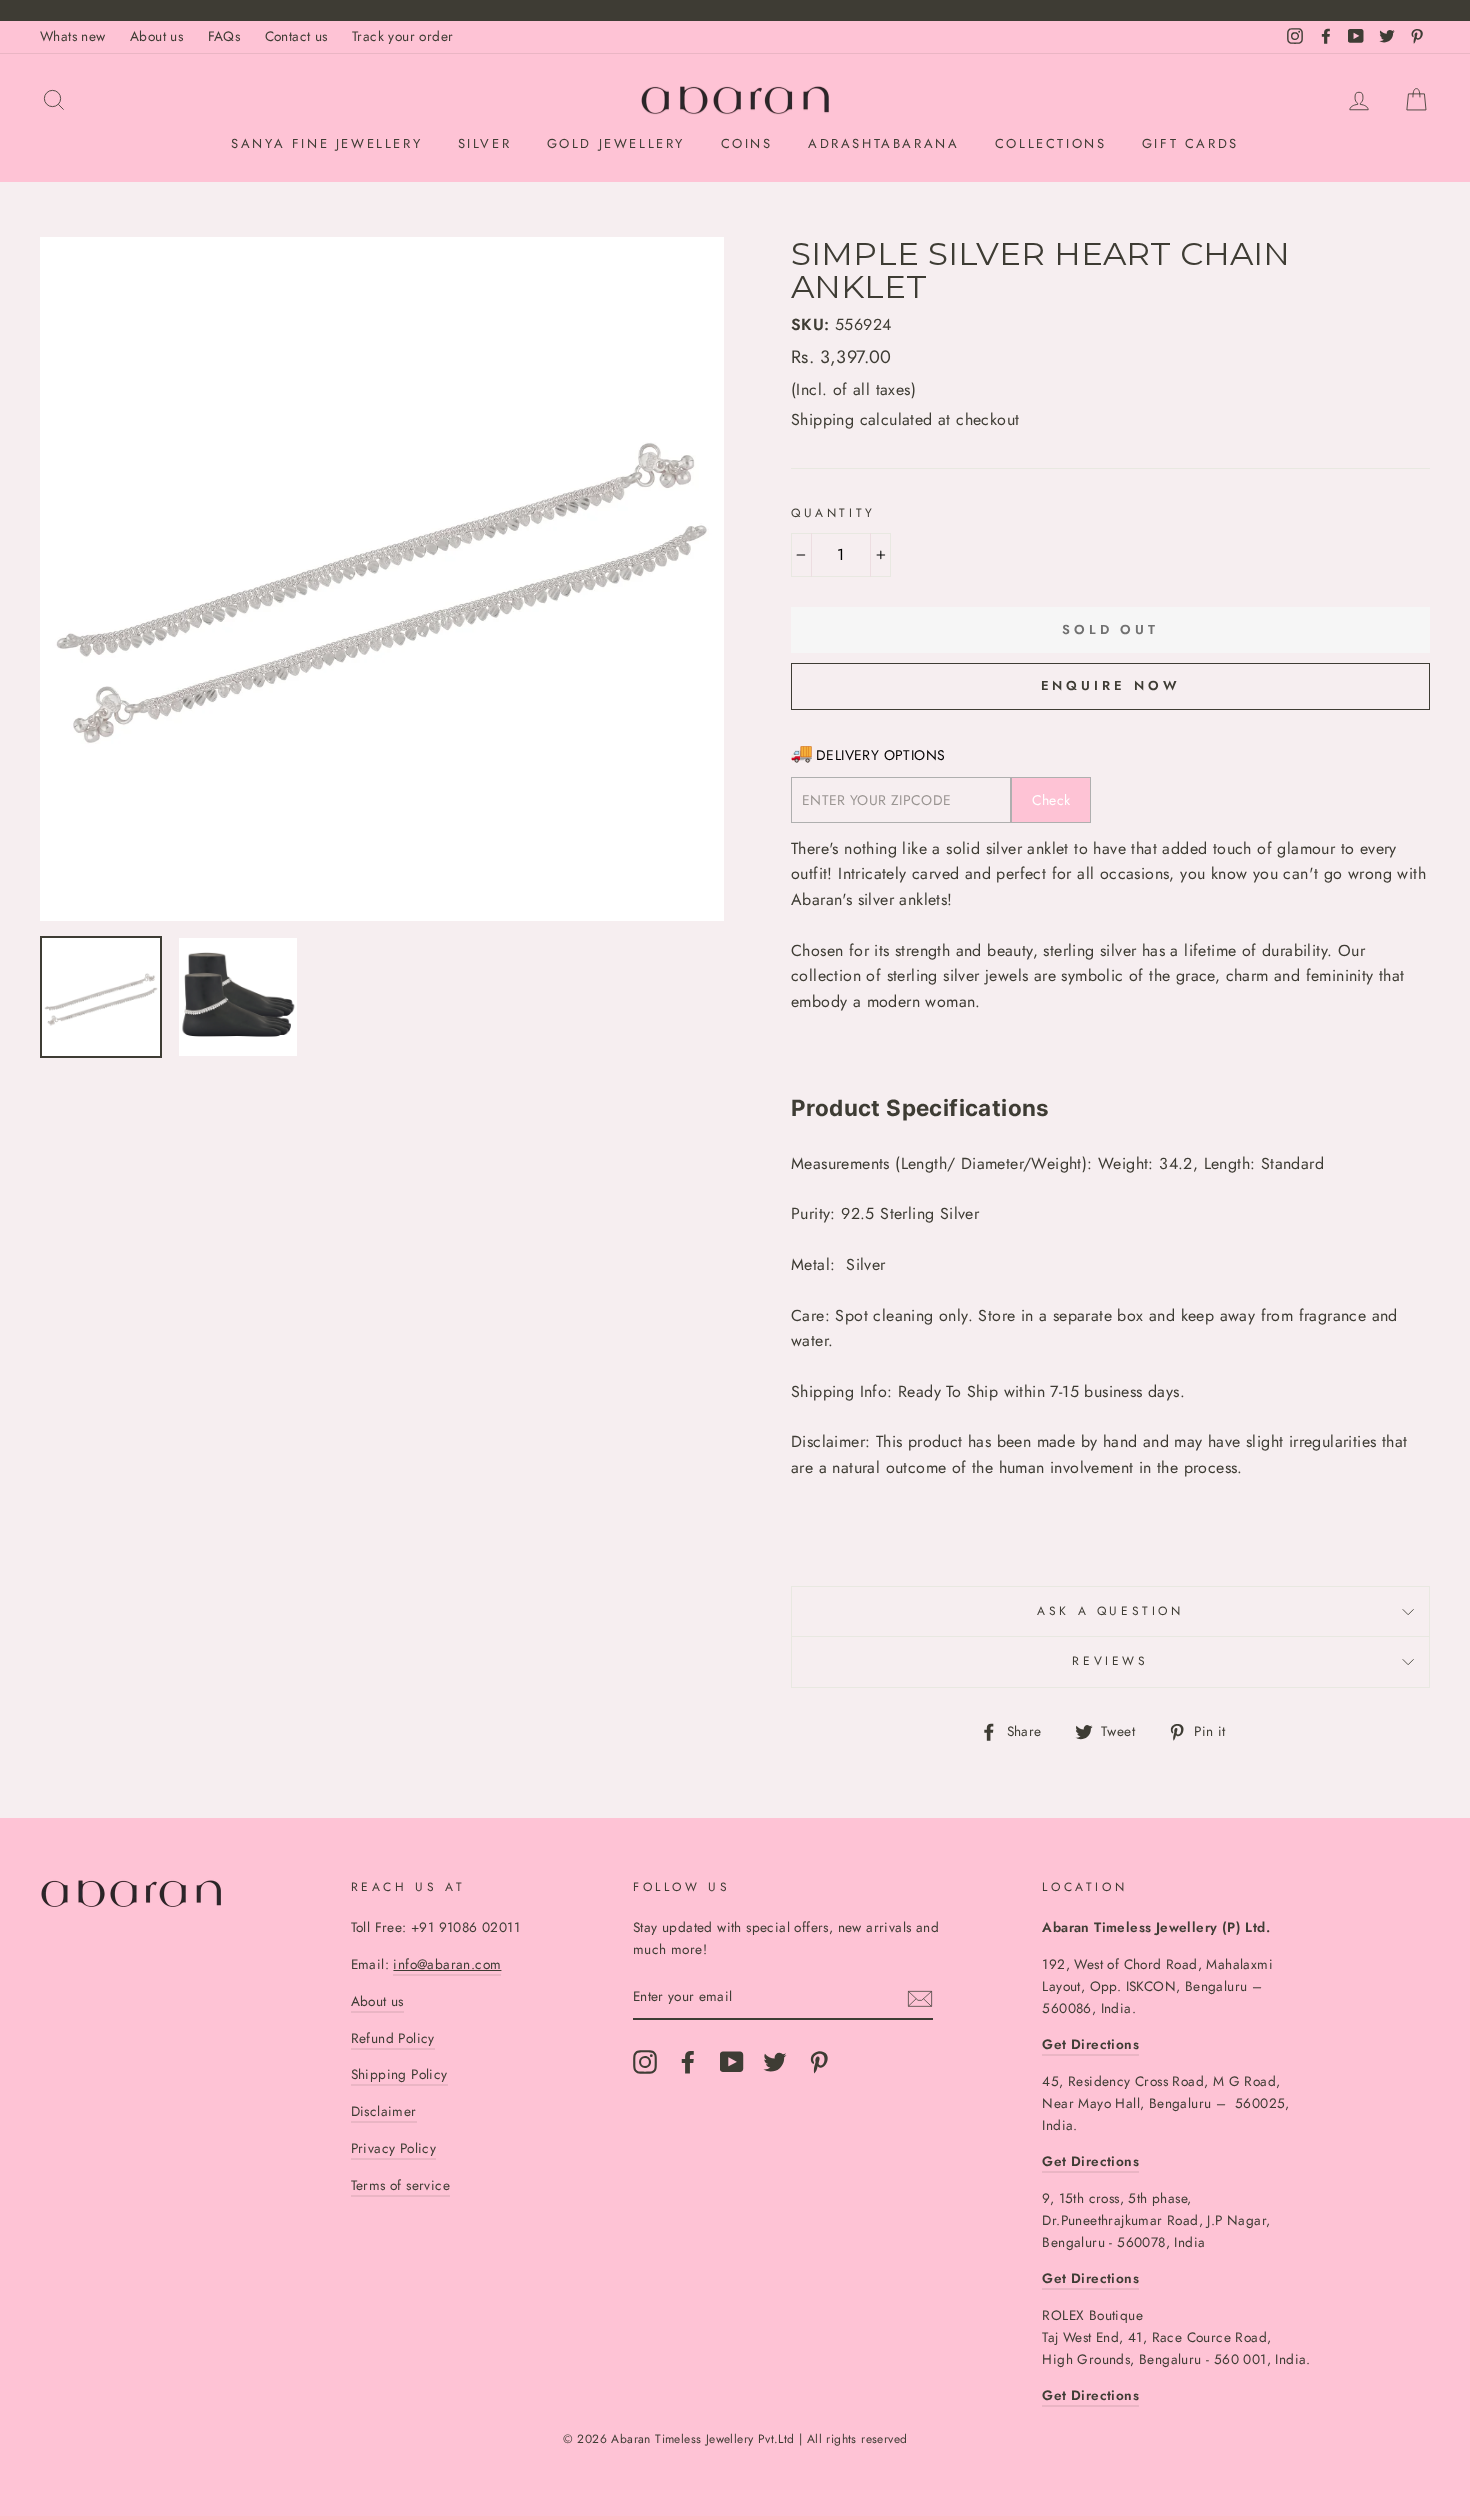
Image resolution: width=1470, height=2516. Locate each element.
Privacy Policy (394, 2148)
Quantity (833, 513)
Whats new (73, 36)
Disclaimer (384, 2111)
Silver (485, 143)
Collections (1051, 143)
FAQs (224, 36)
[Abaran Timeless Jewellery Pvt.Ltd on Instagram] (645, 2062)
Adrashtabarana (883, 143)
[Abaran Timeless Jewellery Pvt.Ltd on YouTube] (732, 2062)
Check (1051, 800)
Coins (747, 143)
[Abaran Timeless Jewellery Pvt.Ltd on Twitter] (775, 2062)
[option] (382, 579)
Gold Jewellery (616, 143)
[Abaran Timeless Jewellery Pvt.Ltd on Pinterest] (819, 2062)
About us (156, 36)
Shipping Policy (399, 2074)
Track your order (402, 36)
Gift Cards (1190, 143)
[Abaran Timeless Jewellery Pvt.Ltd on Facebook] (688, 2062)
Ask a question (1110, 1611)
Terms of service (400, 2185)
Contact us (296, 36)
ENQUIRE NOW (1111, 685)
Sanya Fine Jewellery (326, 143)
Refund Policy (393, 2038)
